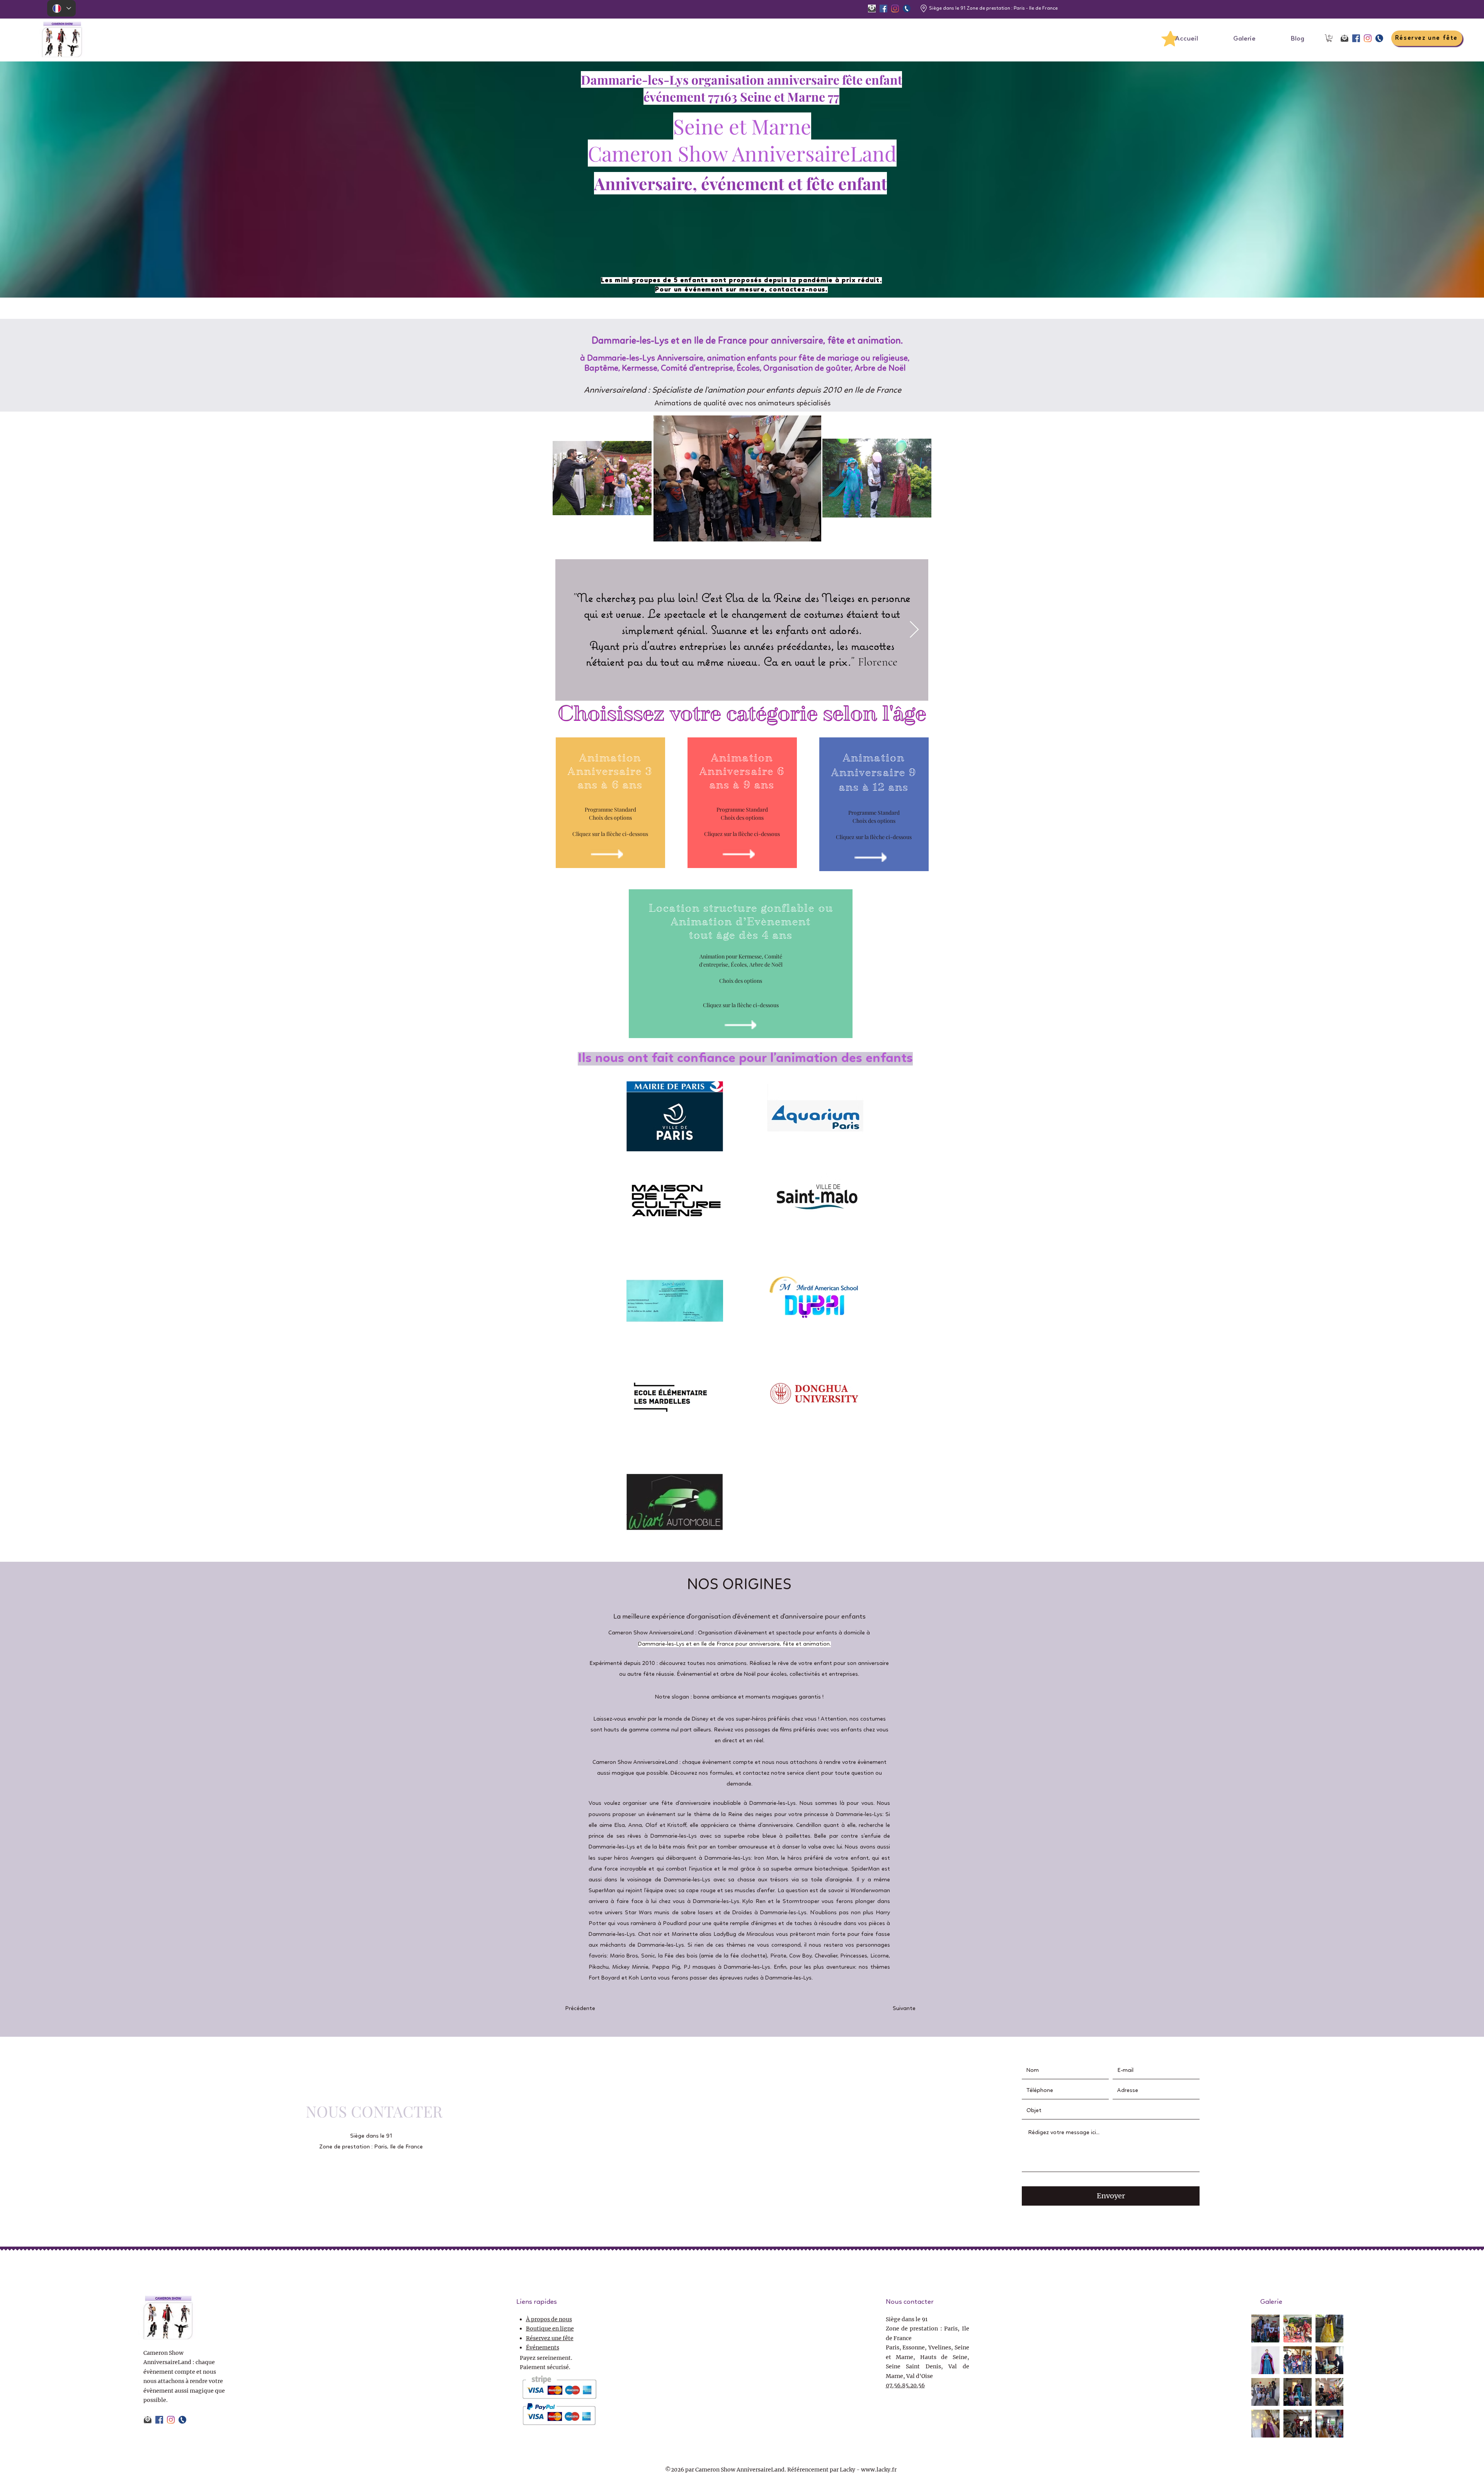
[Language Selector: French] (61, 8)
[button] (1329, 38)
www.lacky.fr (879, 2470)
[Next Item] (914, 630)
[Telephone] (907, 9)
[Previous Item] (570, 630)
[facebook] (883, 9)
